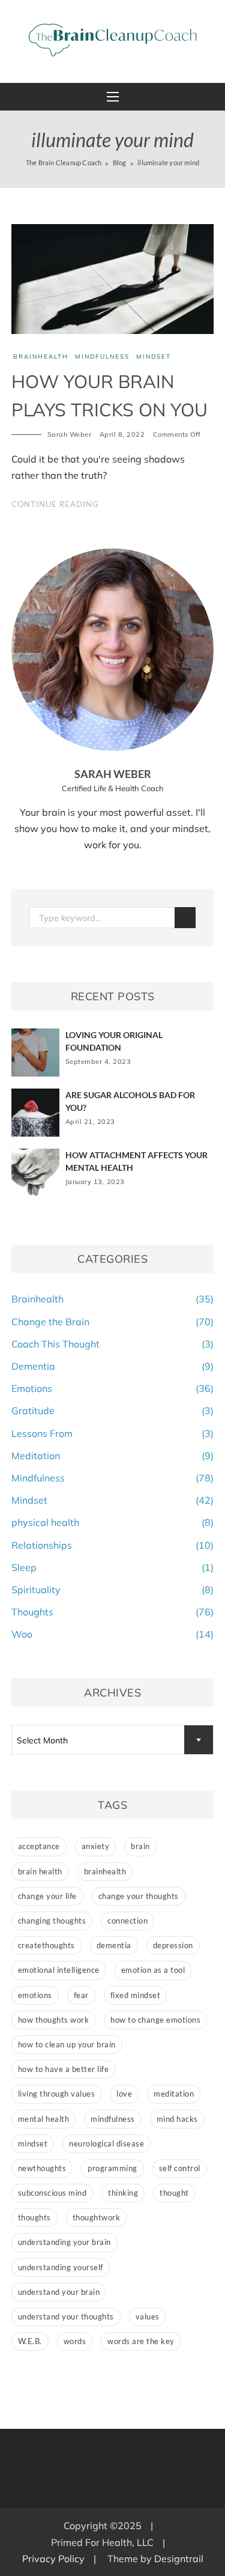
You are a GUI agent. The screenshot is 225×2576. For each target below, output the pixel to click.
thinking (123, 2193)
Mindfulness (102, 357)
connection (127, 1921)
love (124, 2094)
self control (180, 2168)
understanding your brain (64, 2242)
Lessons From (42, 1433)
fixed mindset (136, 1995)
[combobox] (113, 1740)
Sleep (24, 1567)
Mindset (154, 357)
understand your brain (59, 2292)
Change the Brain (50, 1322)
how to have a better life (64, 2069)
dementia (114, 1945)
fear (81, 1995)
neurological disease (106, 2143)
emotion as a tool (153, 1970)
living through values (57, 2094)
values (148, 2316)
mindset (33, 2143)
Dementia (33, 1366)
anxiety (96, 1846)
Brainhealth (41, 357)
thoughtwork (97, 2217)
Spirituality (36, 1590)
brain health (40, 1871)
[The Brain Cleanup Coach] (113, 40)
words (75, 2341)
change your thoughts (139, 1896)
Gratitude (33, 1411)
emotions (35, 1995)
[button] (113, 97)
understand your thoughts (66, 2316)
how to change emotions (155, 2020)
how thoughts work (54, 2020)
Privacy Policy (53, 2559)
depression (173, 1945)
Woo (22, 1634)
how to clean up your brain (67, 2044)
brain (140, 1846)
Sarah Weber (70, 434)
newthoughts (42, 2168)
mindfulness (113, 2119)
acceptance (39, 1846)
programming (112, 2168)
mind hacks (177, 2119)
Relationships (42, 1545)
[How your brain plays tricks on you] (113, 278)
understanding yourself (61, 2267)
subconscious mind (52, 2193)
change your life (47, 1896)
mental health (44, 2119)
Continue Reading (55, 504)
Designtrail (179, 2559)
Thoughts (32, 1612)
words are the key (141, 2341)
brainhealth (105, 1871)
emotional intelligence (59, 1970)
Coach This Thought (55, 1344)
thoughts (34, 2217)
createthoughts (46, 1945)
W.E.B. (30, 2341)
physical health (45, 1522)
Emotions (32, 1388)
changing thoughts (52, 1921)
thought (174, 2193)
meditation (174, 2094)
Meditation (36, 1456)
